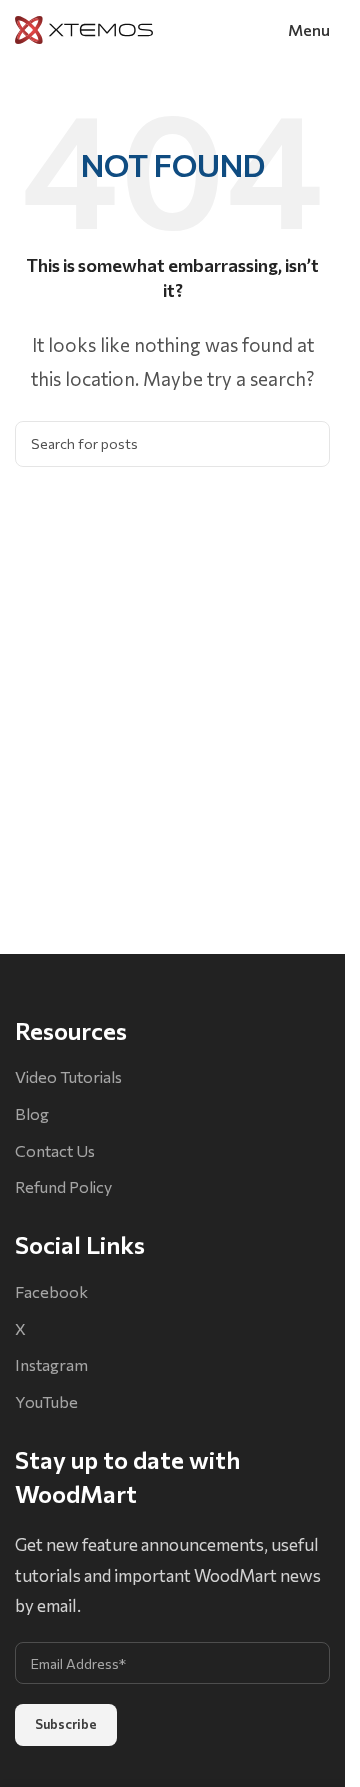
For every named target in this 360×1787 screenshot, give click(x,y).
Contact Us (55, 1150)
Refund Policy (63, 1186)
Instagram (51, 1364)
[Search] (307, 444)
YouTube (46, 1401)
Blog (32, 1113)
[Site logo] (84, 27)
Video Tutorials (68, 1076)
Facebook (51, 1291)
